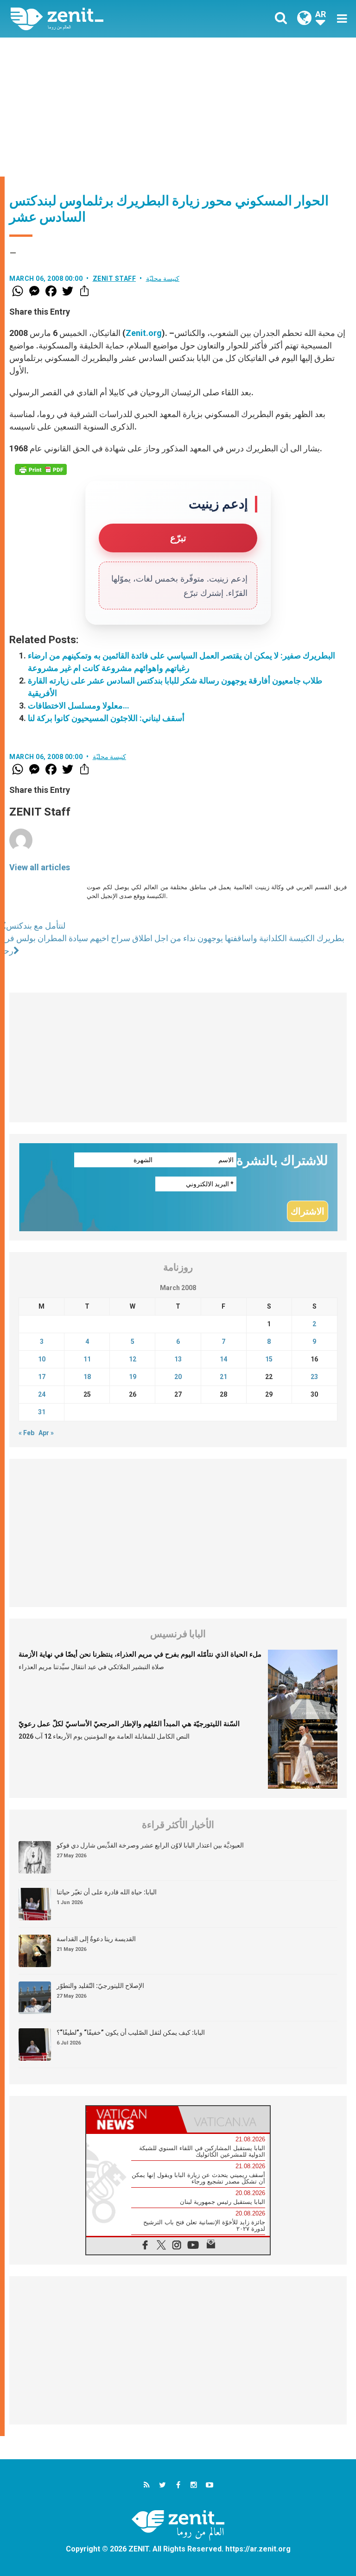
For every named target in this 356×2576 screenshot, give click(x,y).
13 (178, 1359)
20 (178, 1377)
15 (269, 1359)
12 (133, 1359)
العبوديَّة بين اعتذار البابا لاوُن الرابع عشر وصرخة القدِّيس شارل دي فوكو (150, 1845)
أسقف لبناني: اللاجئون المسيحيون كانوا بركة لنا (106, 718)
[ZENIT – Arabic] (100, 19)
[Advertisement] (178, 107)
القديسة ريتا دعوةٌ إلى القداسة (96, 1939)
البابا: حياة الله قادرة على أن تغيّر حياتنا (107, 1892)
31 (42, 1412)
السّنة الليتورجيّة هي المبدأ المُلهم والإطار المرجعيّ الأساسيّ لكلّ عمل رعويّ (129, 1724)
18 (87, 1377)
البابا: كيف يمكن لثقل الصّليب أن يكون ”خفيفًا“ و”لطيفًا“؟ (131, 2032)
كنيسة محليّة (163, 278)
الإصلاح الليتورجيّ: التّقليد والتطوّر (100, 1986)
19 (133, 1377)
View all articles (40, 867)
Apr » (46, 1433)
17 (42, 1377)
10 (42, 1359)
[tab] (132, 2119)
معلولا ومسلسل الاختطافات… (79, 706)
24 (42, 1394)
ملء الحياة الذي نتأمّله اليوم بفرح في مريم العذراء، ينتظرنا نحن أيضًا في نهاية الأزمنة (140, 1654)
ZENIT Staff (114, 278)
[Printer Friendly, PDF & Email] (41, 469)
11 (87, 1359)
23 (314, 1377)
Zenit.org (144, 333)
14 (223, 1359)
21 (223, 1377)
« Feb (26, 1433)
